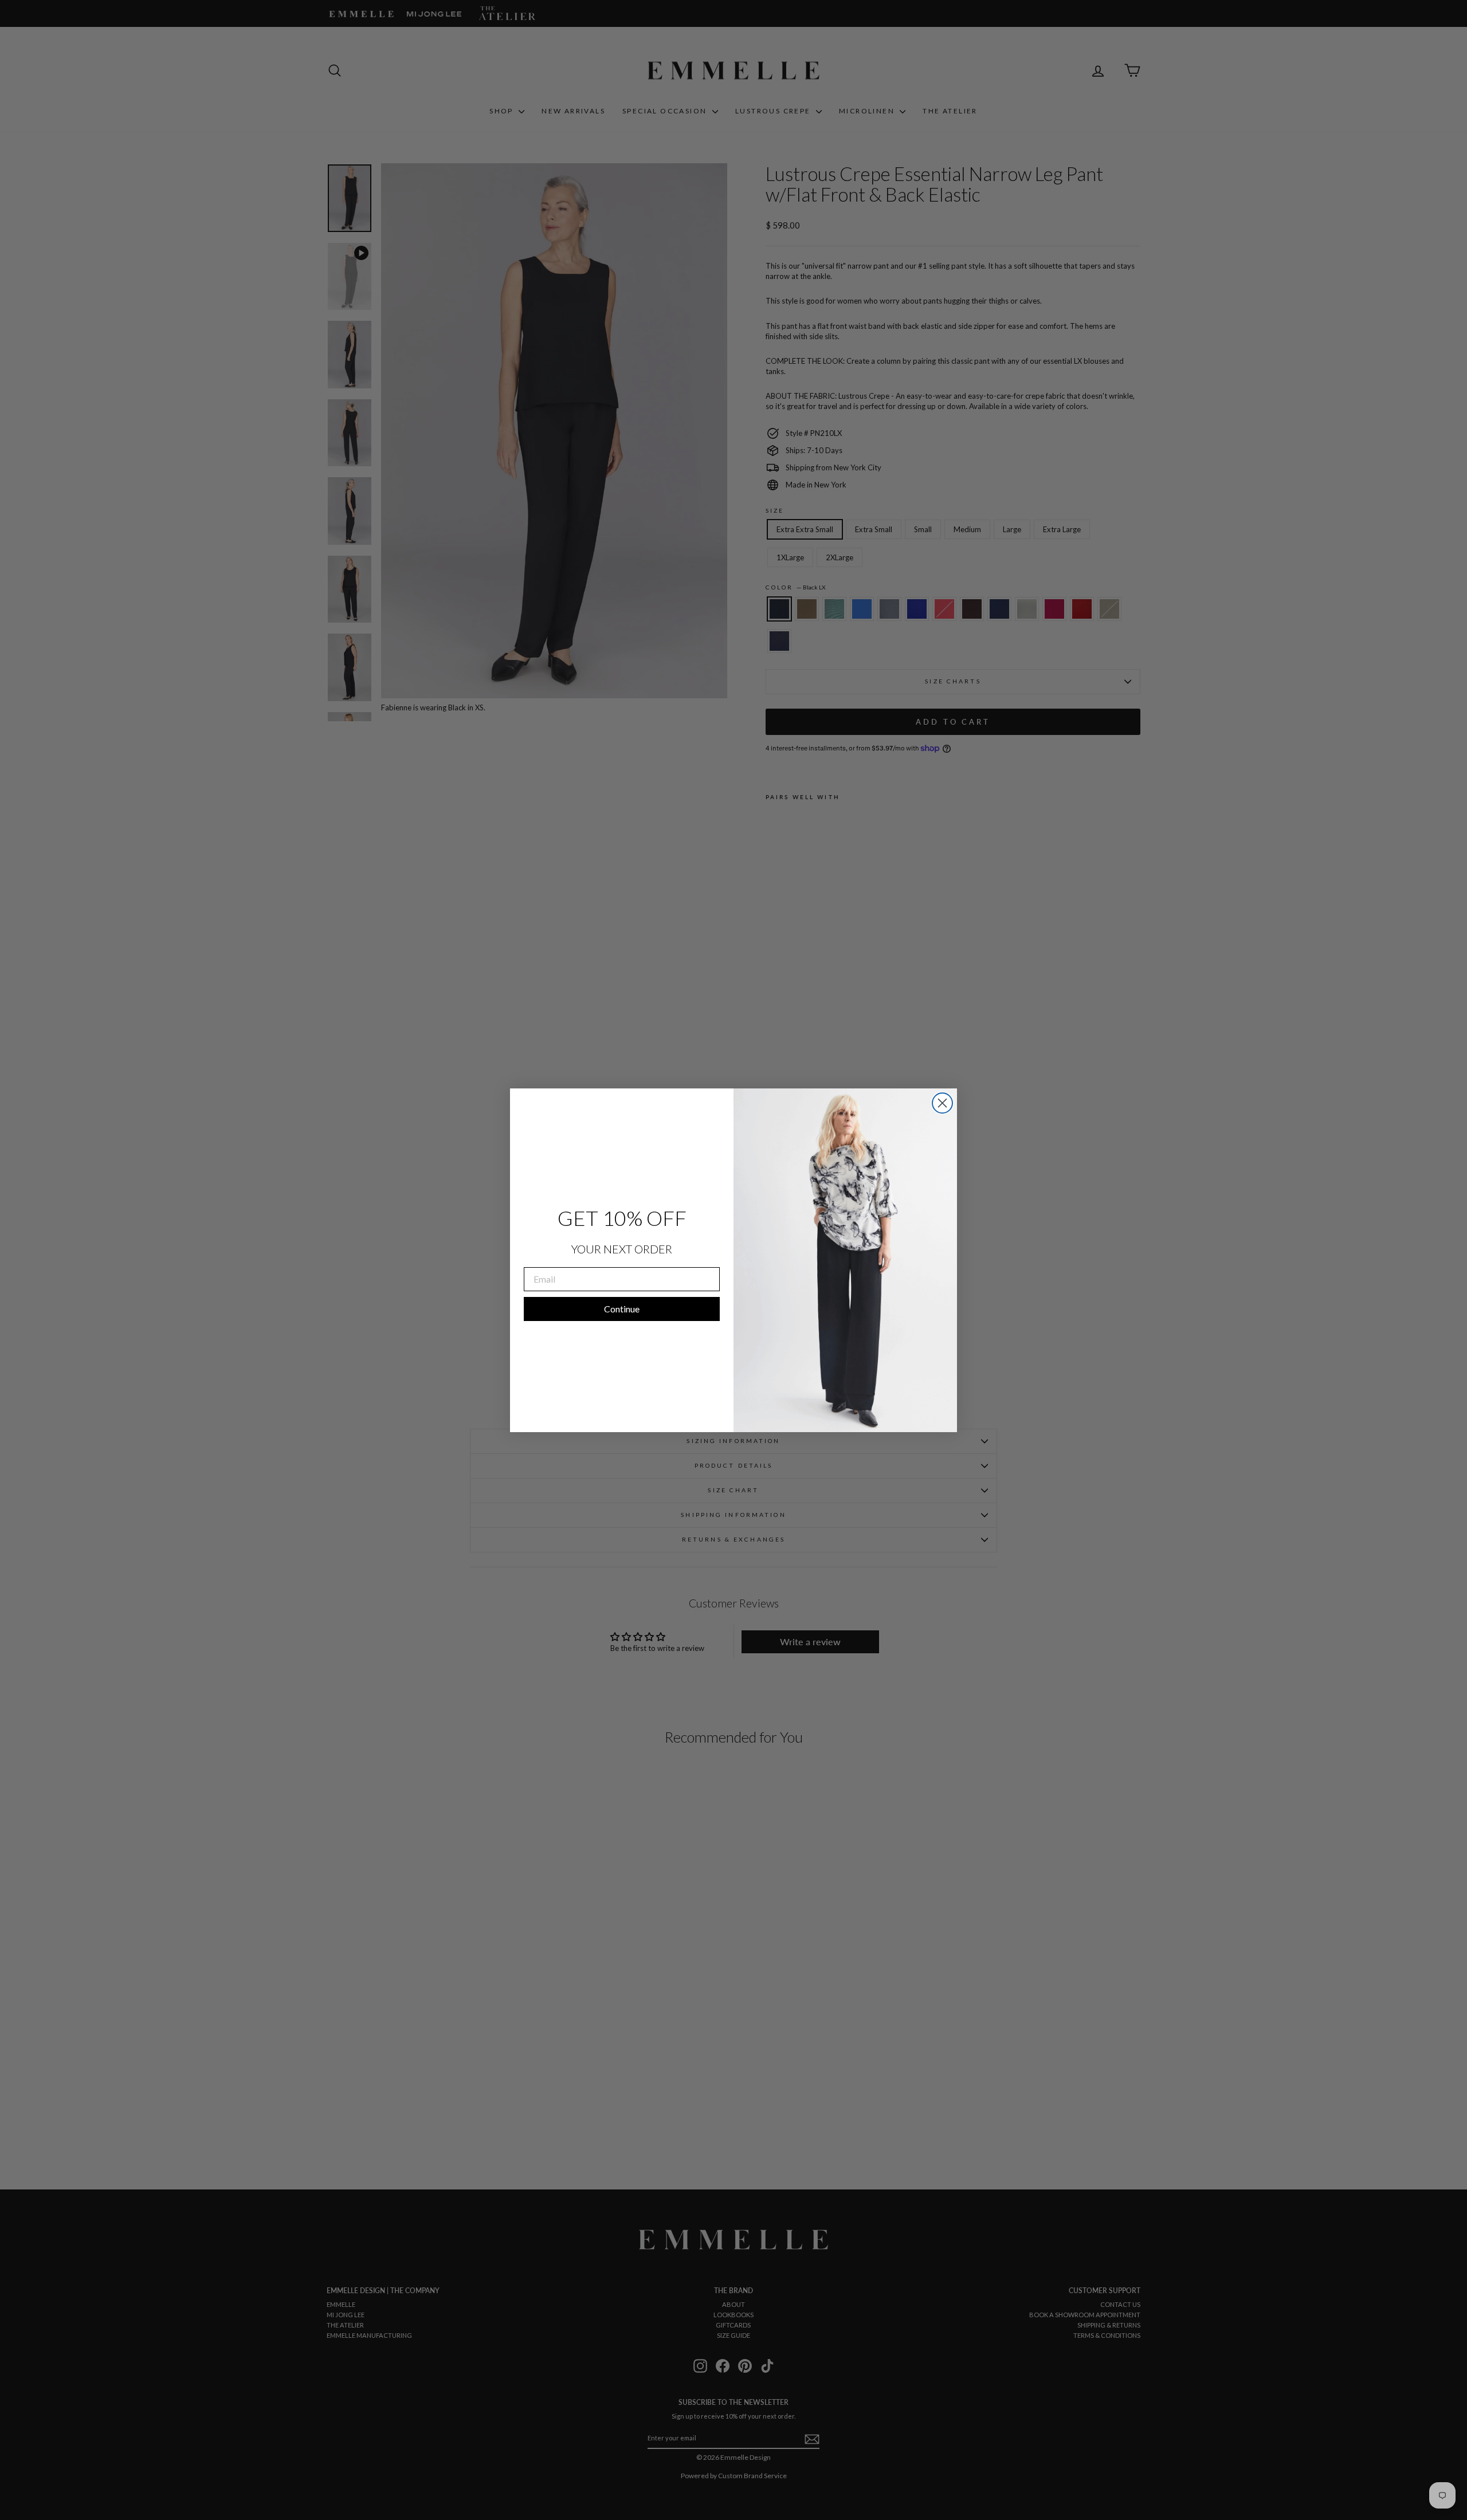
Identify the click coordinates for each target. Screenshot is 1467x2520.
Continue (622, 1309)
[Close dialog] (942, 1103)
